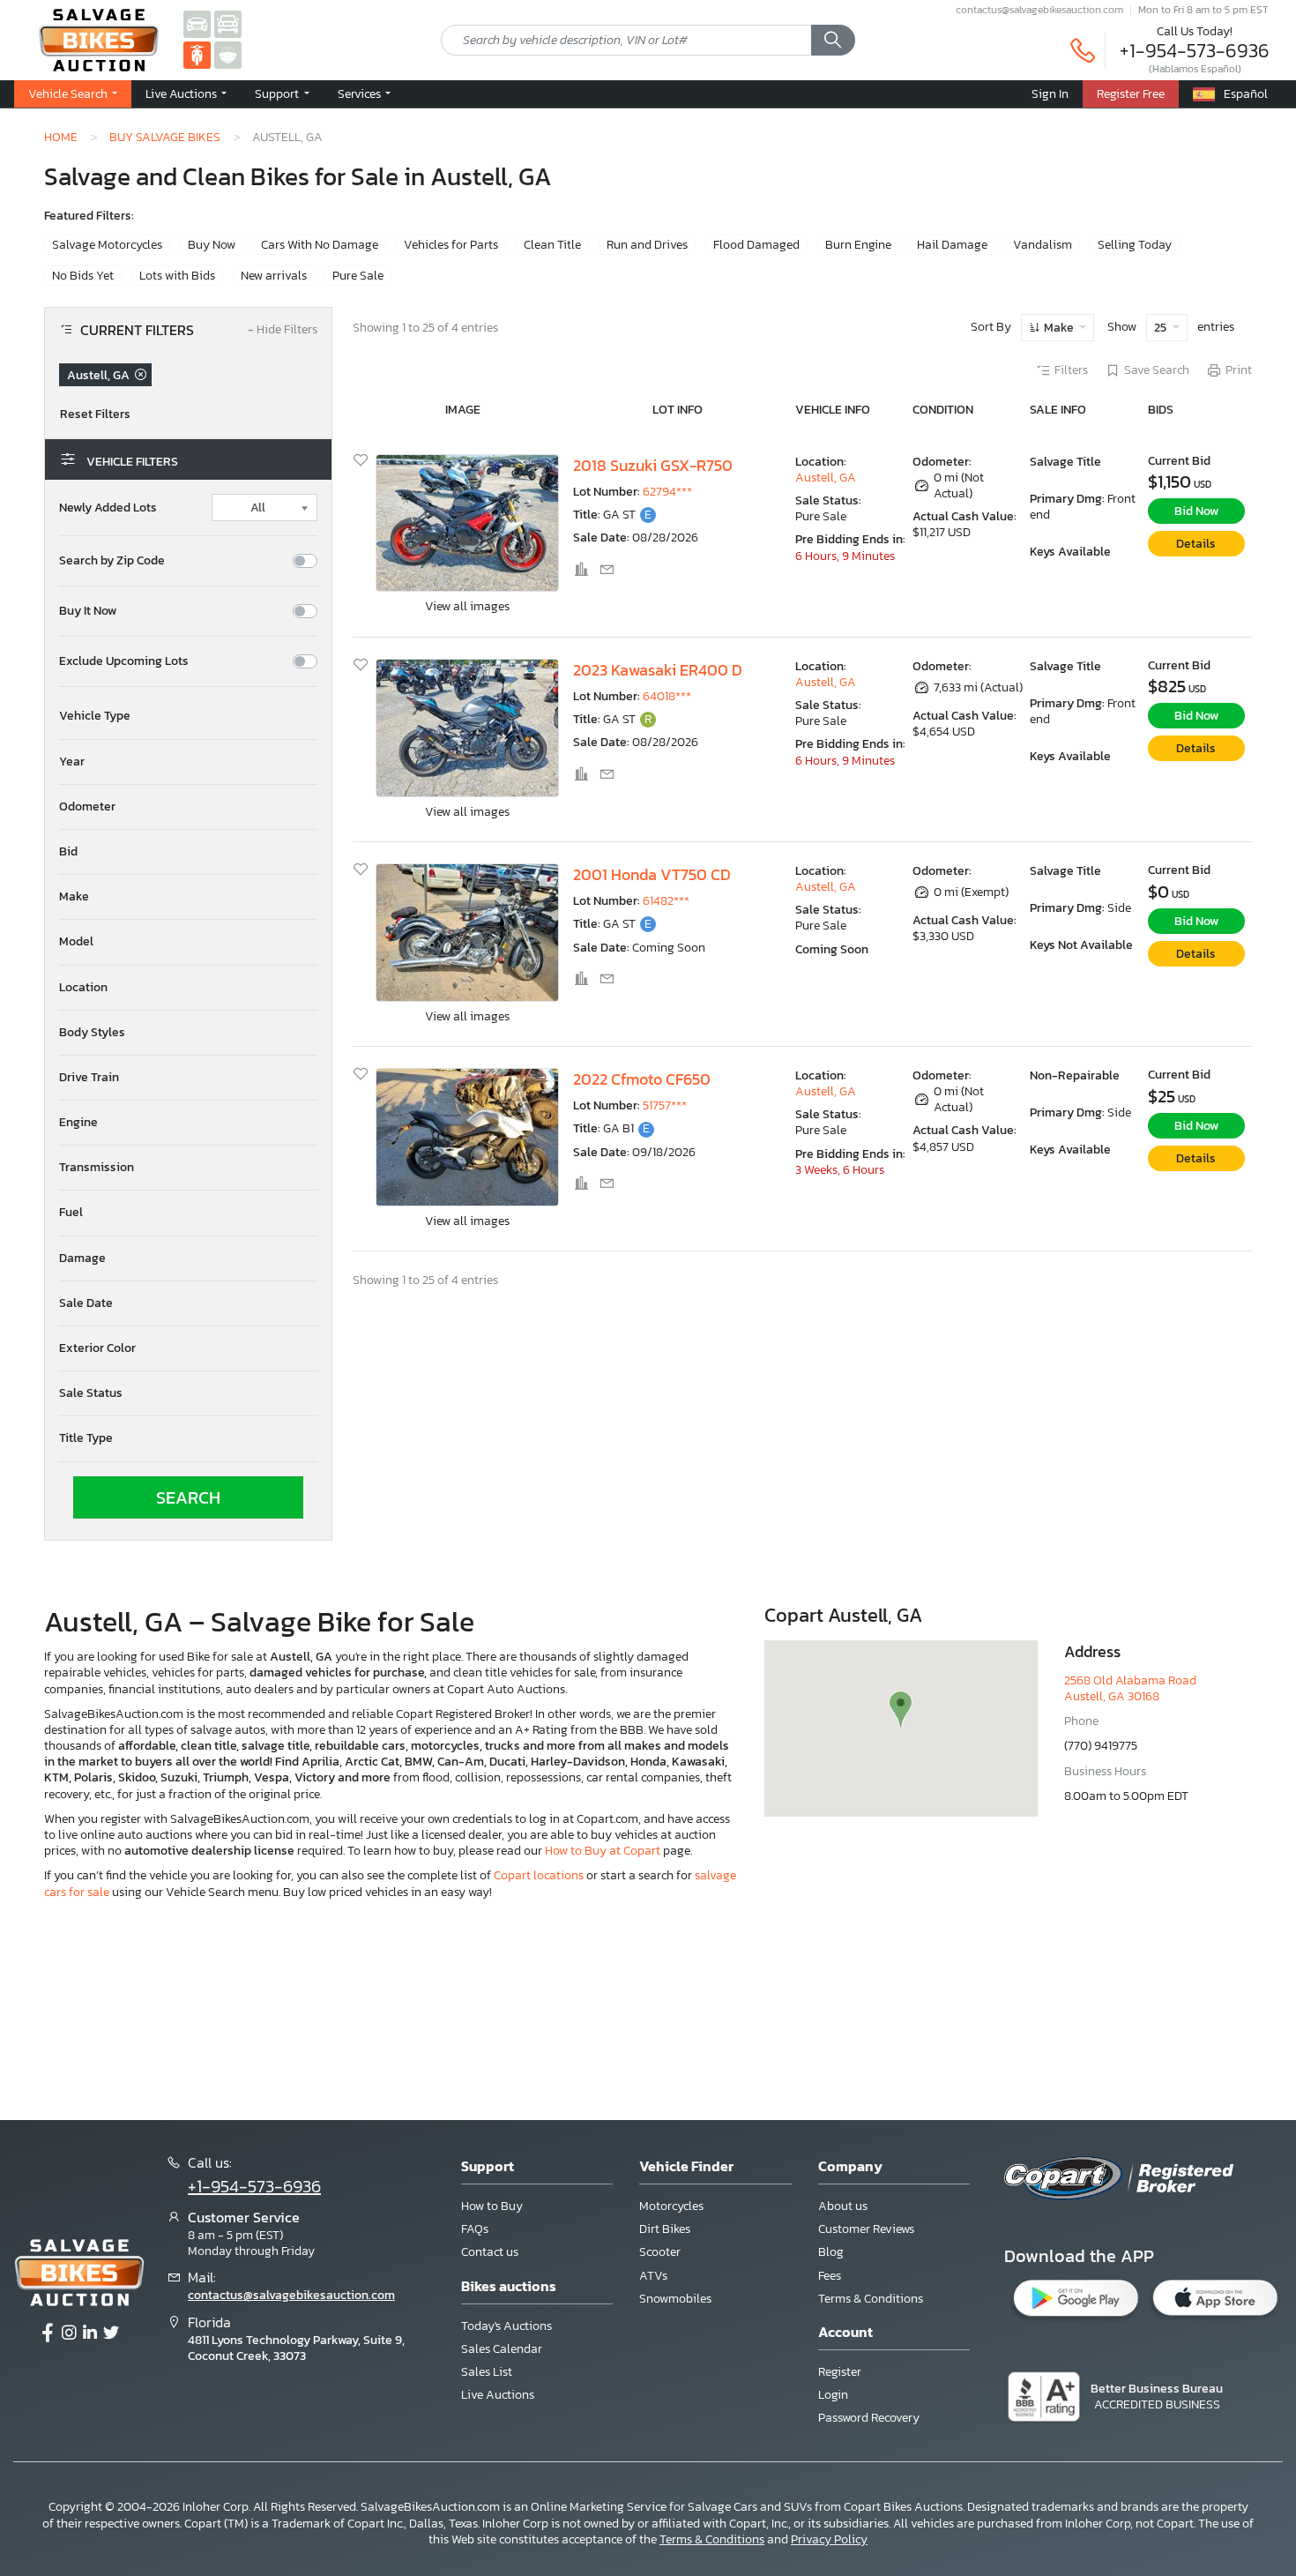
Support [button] (278, 93)
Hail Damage (952, 245)
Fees (830, 2276)
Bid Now (1196, 511)
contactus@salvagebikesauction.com (1039, 10)
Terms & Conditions (871, 2299)
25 (1162, 328)
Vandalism (1043, 245)
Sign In (1050, 93)
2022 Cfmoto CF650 (642, 1079)
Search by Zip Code (112, 561)
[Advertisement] (648, 2008)
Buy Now (212, 245)
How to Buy (492, 2206)
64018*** (667, 696)
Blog (831, 2252)
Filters (1071, 370)
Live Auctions (498, 2395)
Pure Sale (358, 276)
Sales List (487, 2372)
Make (1059, 328)
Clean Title (552, 245)
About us (843, 2206)
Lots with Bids (177, 276)
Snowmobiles (675, 2299)
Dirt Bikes (665, 2229)
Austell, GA (826, 478)
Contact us (490, 2252)
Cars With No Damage (320, 245)
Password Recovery (869, 2418)
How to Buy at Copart (603, 1851)
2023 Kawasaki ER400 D (658, 670)
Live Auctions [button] (182, 93)
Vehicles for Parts (451, 245)
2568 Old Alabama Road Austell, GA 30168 (1130, 1688)
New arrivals (274, 276)
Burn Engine (858, 245)
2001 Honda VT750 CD (652, 875)
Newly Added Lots (108, 508)
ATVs (653, 2276)
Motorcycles (671, 2206)
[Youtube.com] (111, 2333)
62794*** (667, 492)
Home (61, 137)
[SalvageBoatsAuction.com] (228, 54)
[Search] (833, 41)
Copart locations (539, 1875)
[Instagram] (69, 2333)
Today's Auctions (506, 2326)
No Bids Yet (83, 276)
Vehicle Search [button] (69, 93)
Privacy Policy (829, 2539)
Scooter (660, 2252)
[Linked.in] (90, 2333)
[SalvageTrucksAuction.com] (228, 23)
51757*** (665, 1105)
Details (1196, 544)
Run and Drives (647, 245)
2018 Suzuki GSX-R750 (653, 466)
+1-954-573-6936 (1195, 51)
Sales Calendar (502, 2349)
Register (840, 2372)
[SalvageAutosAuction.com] (197, 23)
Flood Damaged (756, 245)
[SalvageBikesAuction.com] (197, 54)
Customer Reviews (866, 2229)
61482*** (666, 901)
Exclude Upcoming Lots (124, 661)
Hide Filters (283, 330)
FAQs (475, 2229)
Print (1239, 370)
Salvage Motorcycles (107, 245)
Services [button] (361, 93)
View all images (467, 606)
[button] (188, 716)
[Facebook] (48, 2333)
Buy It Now (88, 611)
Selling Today (1135, 245)
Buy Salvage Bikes (165, 137)
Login (833, 2395)
